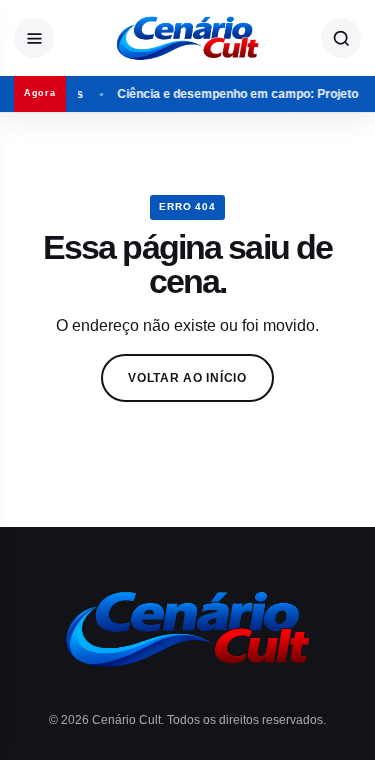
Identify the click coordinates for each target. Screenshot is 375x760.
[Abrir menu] (34, 38)
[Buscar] (341, 38)
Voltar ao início (187, 378)
